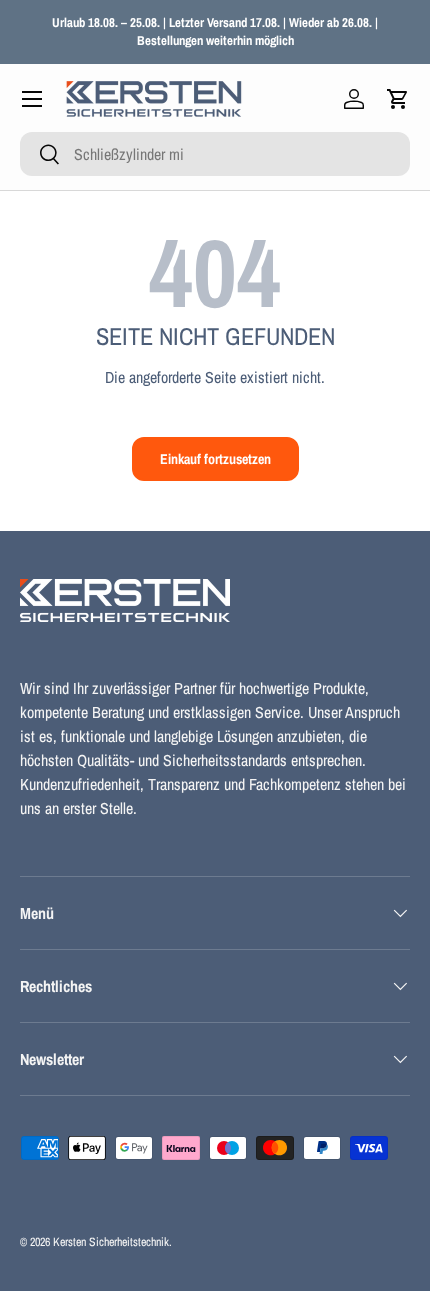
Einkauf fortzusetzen (215, 458)
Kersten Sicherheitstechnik (111, 1242)
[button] (398, 99)
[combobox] (215, 154)
